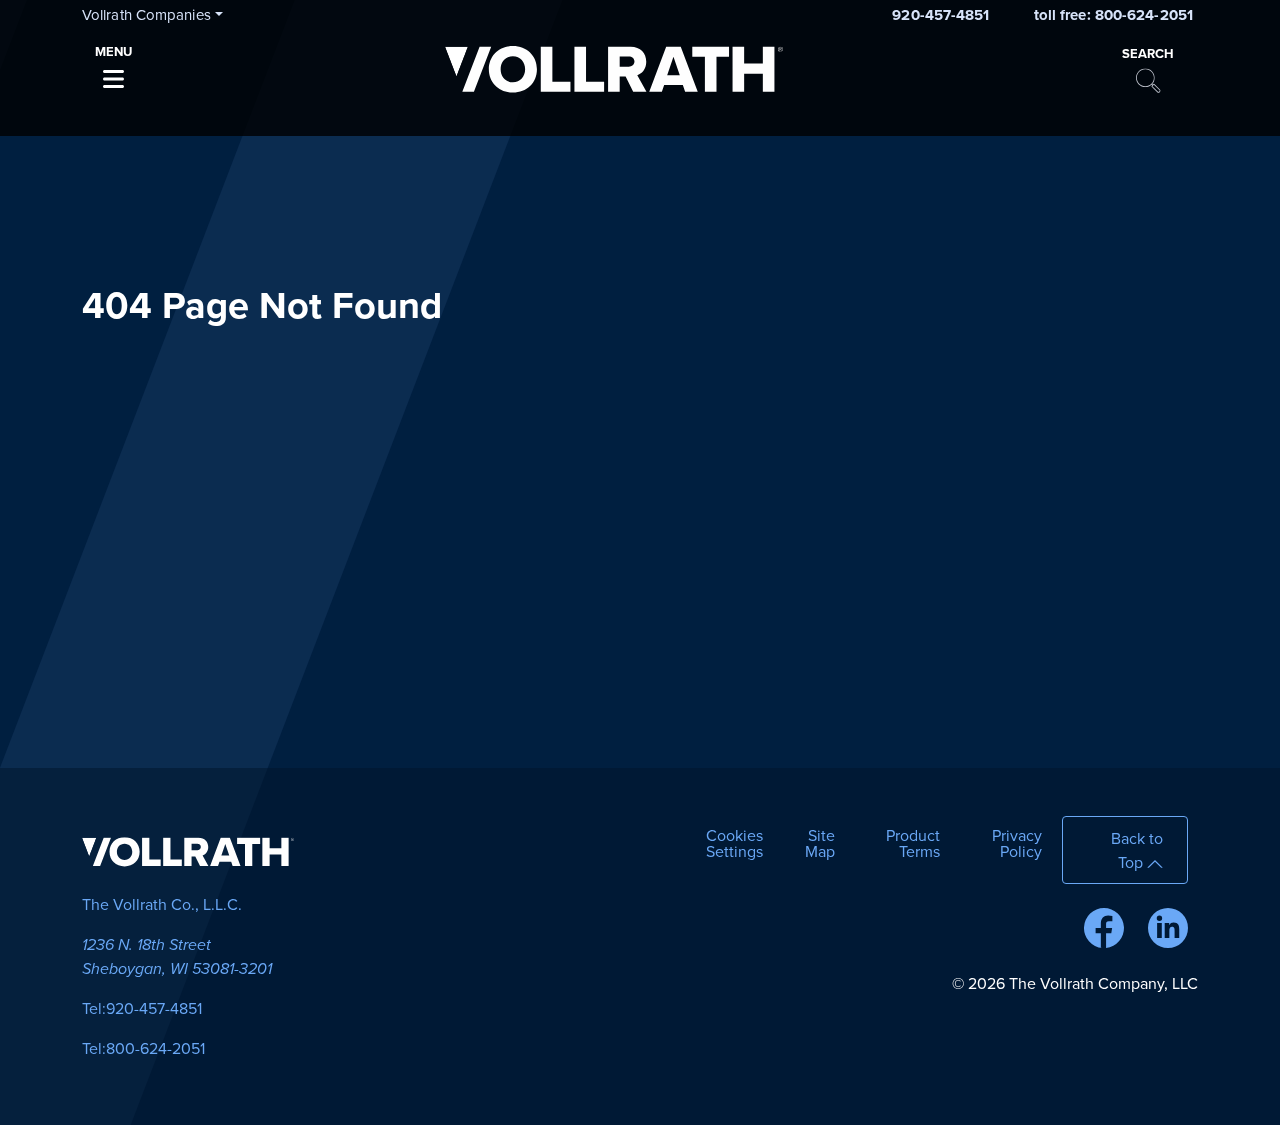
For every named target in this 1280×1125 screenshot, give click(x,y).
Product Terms (913, 844)
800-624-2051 (155, 1049)
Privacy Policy (1017, 844)
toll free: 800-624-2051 (1113, 15)
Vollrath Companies (146, 15)
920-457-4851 (940, 15)
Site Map (820, 844)
